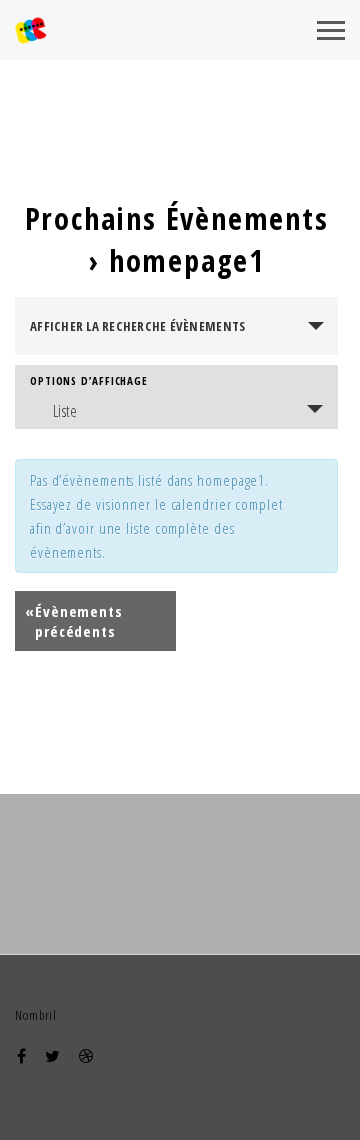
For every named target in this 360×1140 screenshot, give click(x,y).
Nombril (36, 1015)
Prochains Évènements (177, 218)
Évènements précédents (74, 621)
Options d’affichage (89, 380)
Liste (65, 411)
